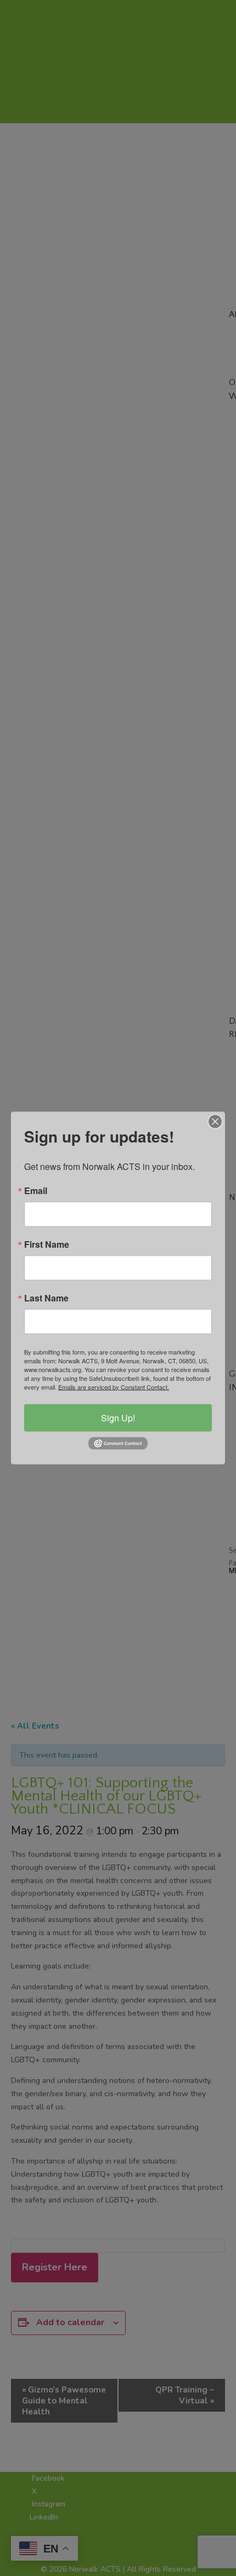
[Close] (215, 1121)
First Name (47, 1244)
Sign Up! (118, 1417)
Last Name (46, 1298)
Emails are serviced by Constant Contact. (114, 1386)
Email (36, 1190)
